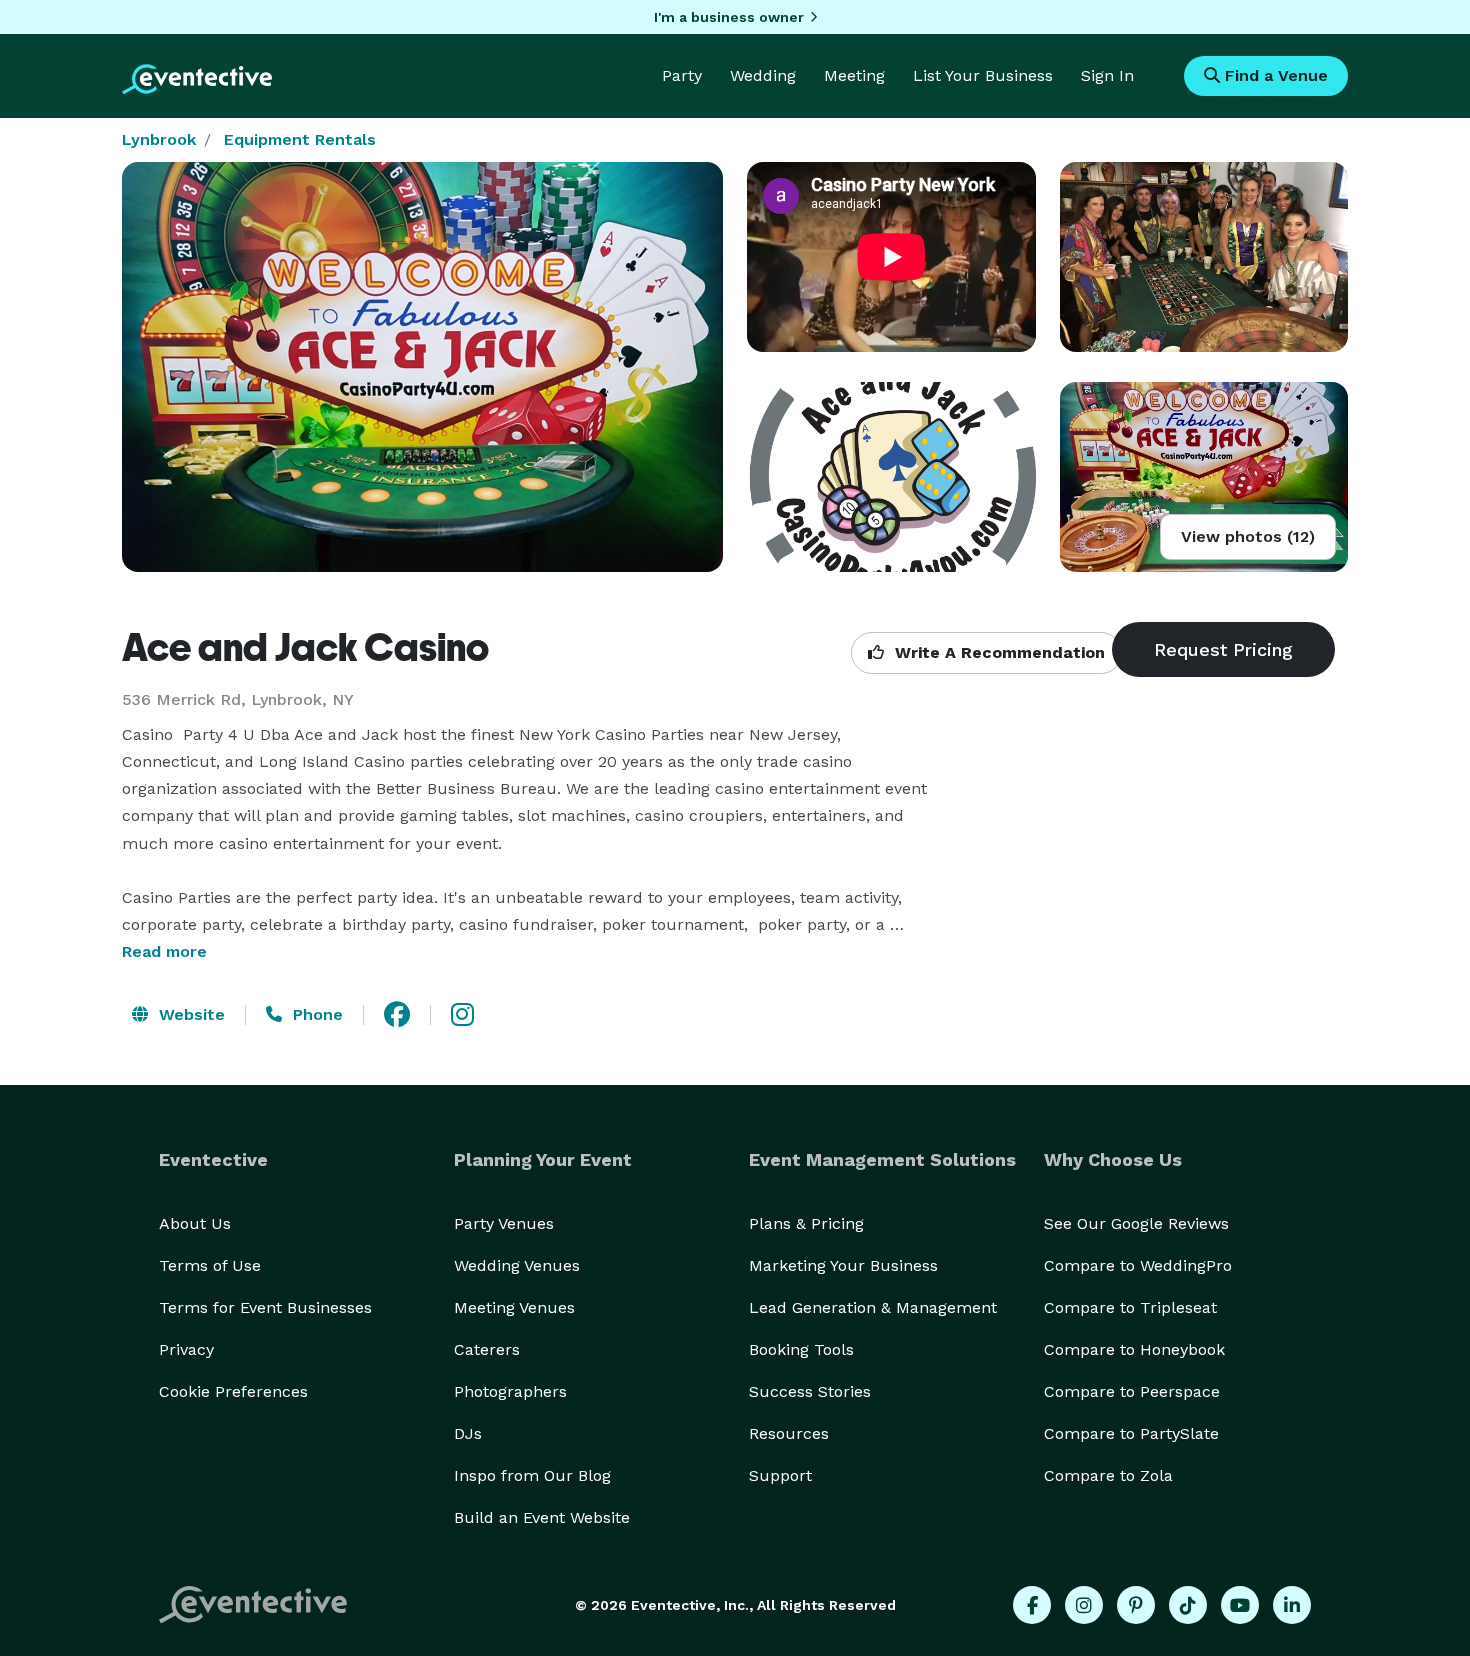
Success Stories (810, 1391)
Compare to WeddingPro (1138, 1265)
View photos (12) (1248, 536)
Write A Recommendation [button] (997, 652)
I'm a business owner (729, 17)
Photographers (510, 1391)
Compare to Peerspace (1132, 1391)
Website (189, 1014)
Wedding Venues (517, 1265)
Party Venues (504, 1223)
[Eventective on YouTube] (1240, 1605)
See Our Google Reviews (1136, 1223)
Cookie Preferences (233, 1391)
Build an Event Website (542, 1517)
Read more (164, 951)
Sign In (1107, 75)
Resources (789, 1433)
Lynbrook (159, 139)
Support (780, 1475)
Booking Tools (801, 1349)
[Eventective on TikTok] (1188, 1605)
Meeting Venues (514, 1307)
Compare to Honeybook (1134, 1349)
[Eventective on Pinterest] (1136, 1605)
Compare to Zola (1108, 1475)
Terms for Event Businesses (265, 1307)
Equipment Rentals (300, 139)
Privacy (186, 1349)
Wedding (763, 75)
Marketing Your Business (843, 1265)
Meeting (854, 75)
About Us (195, 1223)
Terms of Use (210, 1265)
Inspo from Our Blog (532, 1475)
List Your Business (983, 75)
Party (682, 75)
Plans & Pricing (806, 1223)
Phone (315, 1014)
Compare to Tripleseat (1130, 1307)
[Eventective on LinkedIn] (1292, 1605)
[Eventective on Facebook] (1032, 1605)
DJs (468, 1433)
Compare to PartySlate (1131, 1433)
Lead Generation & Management (873, 1307)
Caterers (487, 1349)
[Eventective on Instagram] (1084, 1605)
